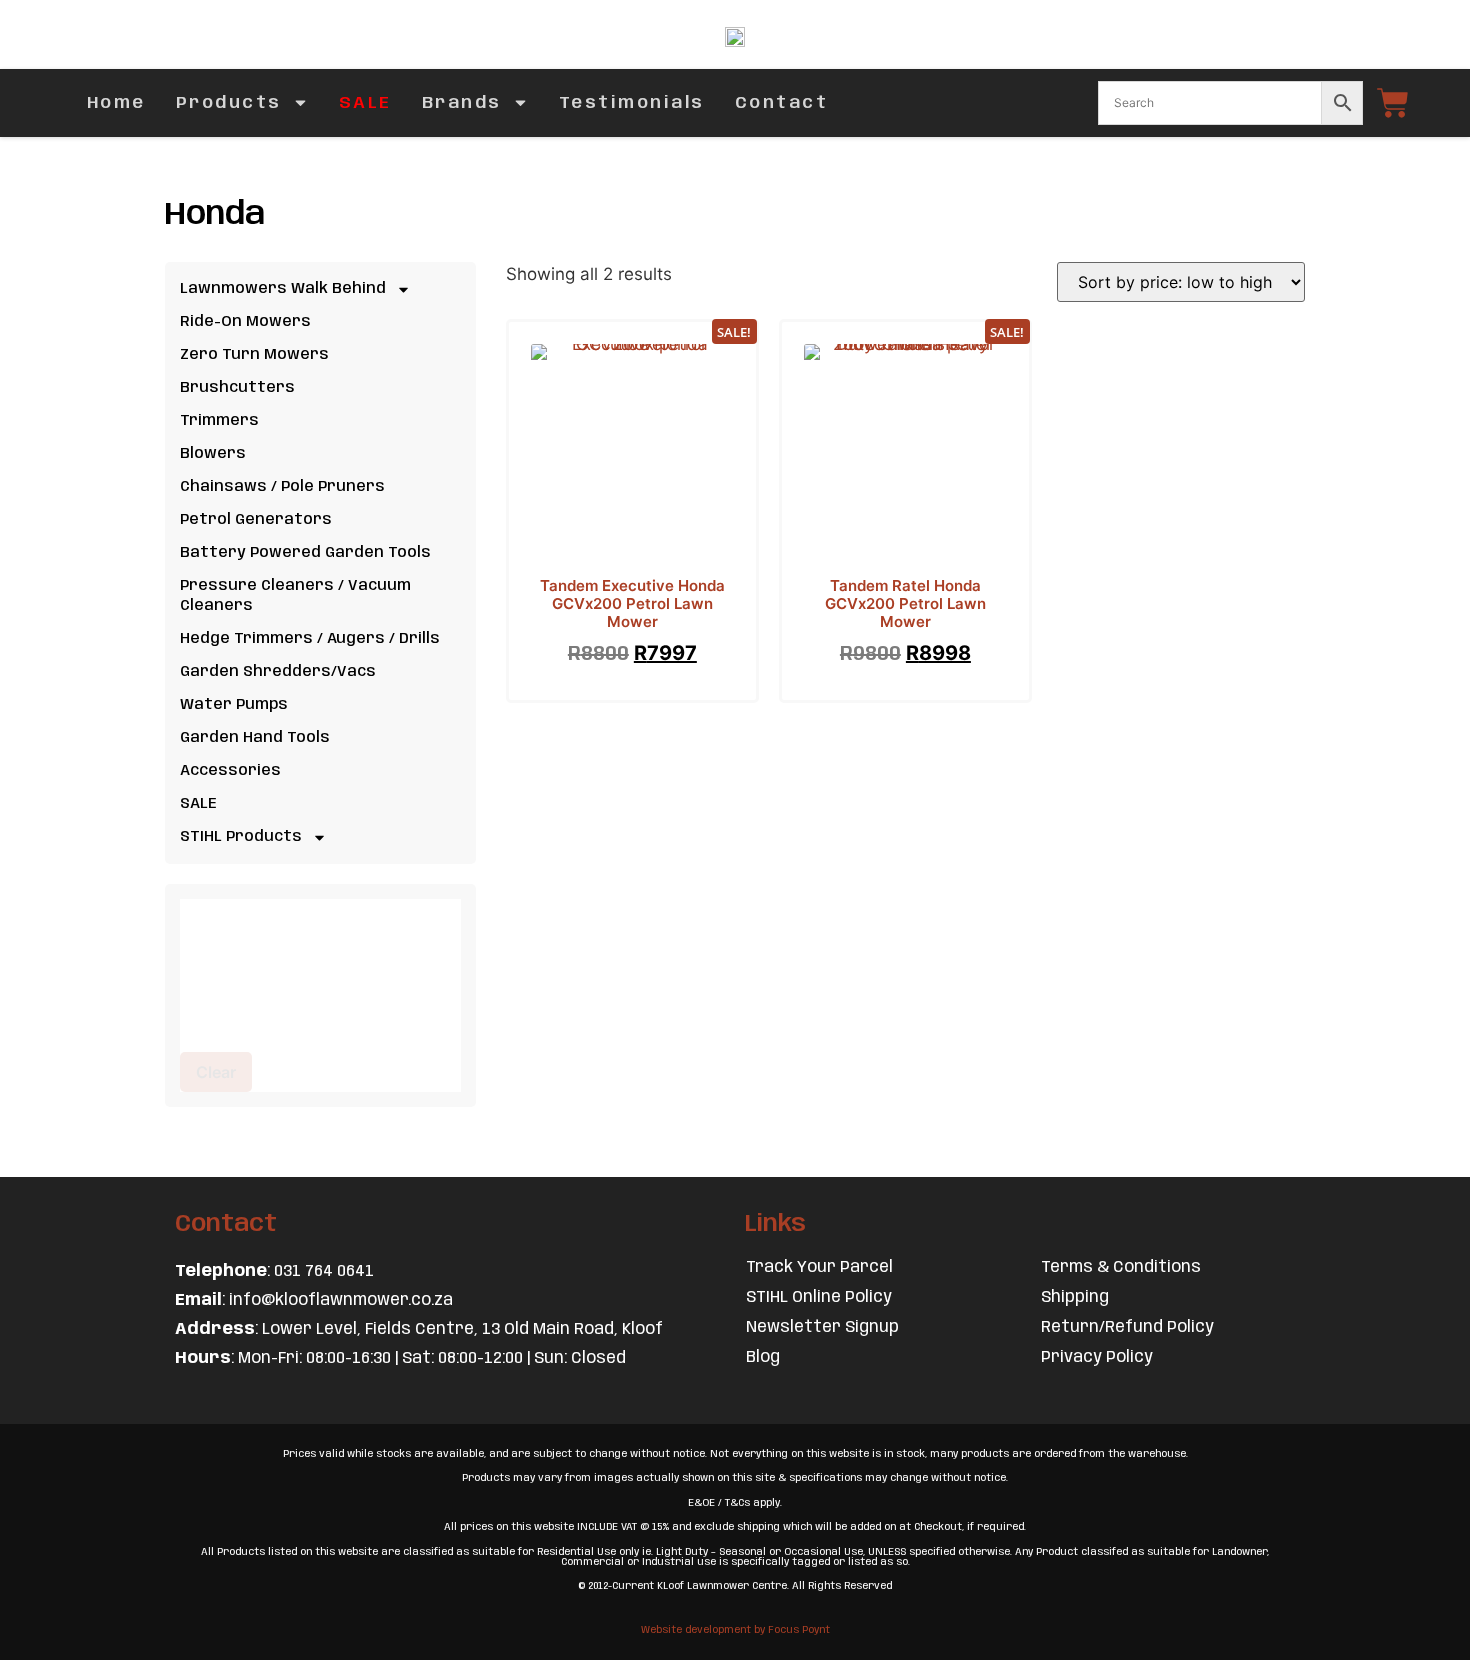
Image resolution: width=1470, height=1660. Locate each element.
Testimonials (632, 103)
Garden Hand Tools (255, 738)
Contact (782, 103)
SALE (365, 103)
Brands (462, 103)
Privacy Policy (1097, 1357)
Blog (763, 1357)
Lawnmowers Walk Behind (283, 289)
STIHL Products (241, 837)
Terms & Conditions (1121, 1267)
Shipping (1075, 1297)
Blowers (213, 454)
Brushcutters (237, 388)
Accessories (230, 771)
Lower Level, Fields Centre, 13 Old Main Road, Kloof (462, 1329)
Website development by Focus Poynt (735, 1630)
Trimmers (219, 421)
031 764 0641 (324, 1271)
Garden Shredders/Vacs (278, 672)
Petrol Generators (256, 520)
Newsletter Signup (822, 1327)
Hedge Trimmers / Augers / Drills (310, 639)
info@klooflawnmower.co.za (341, 1300)
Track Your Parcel (819, 1267)
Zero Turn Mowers (254, 355)
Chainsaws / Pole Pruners (282, 487)
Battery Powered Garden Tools (305, 553)
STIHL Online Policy (819, 1297)
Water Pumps (234, 705)
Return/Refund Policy (1127, 1327)
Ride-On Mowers (245, 322)
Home (116, 103)
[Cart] (1393, 103)
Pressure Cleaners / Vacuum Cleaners (295, 596)
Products (229, 103)
